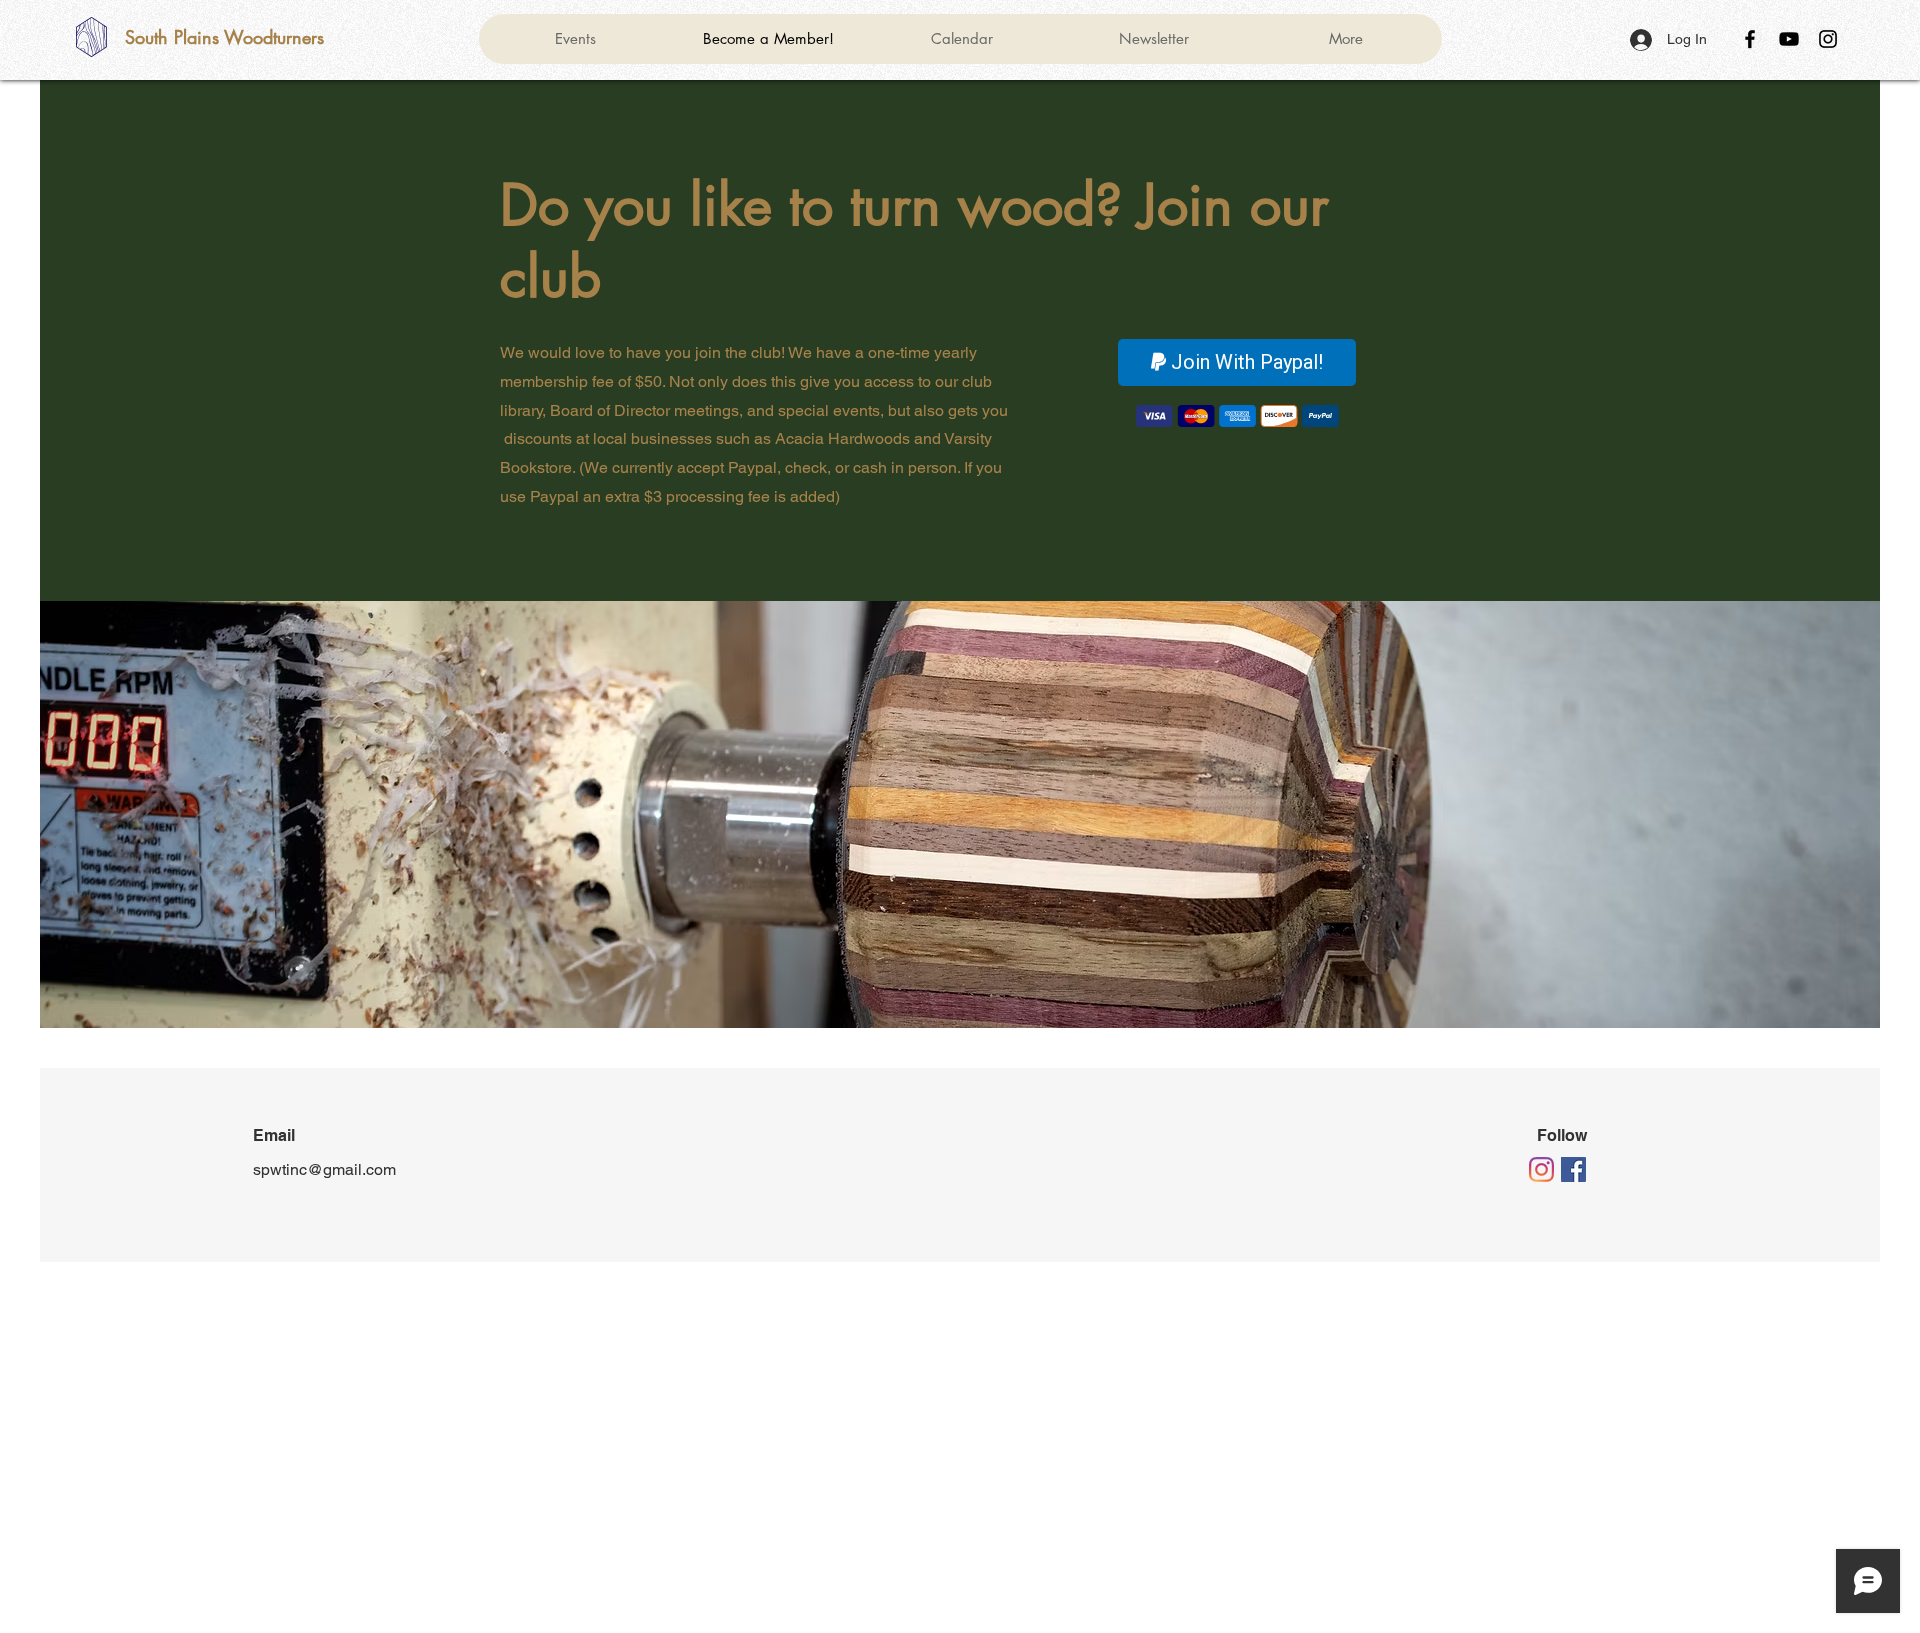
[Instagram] (1828, 39)
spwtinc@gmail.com (324, 1169)
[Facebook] (1750, 39)
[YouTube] (1789, 39)
